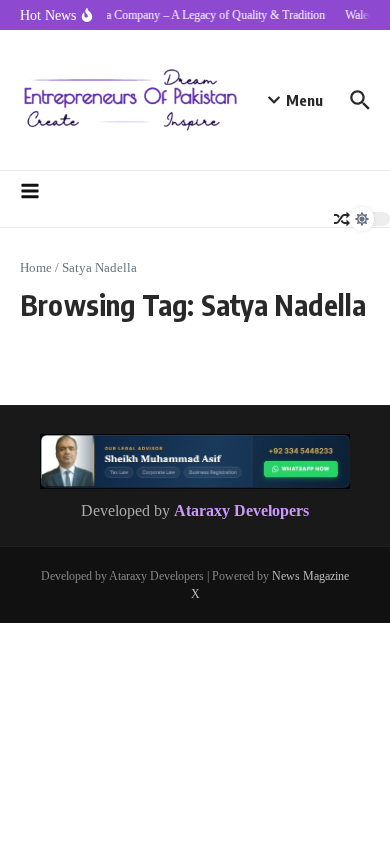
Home (36, 267)
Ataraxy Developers (241, 510)
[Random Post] (342, 219)
